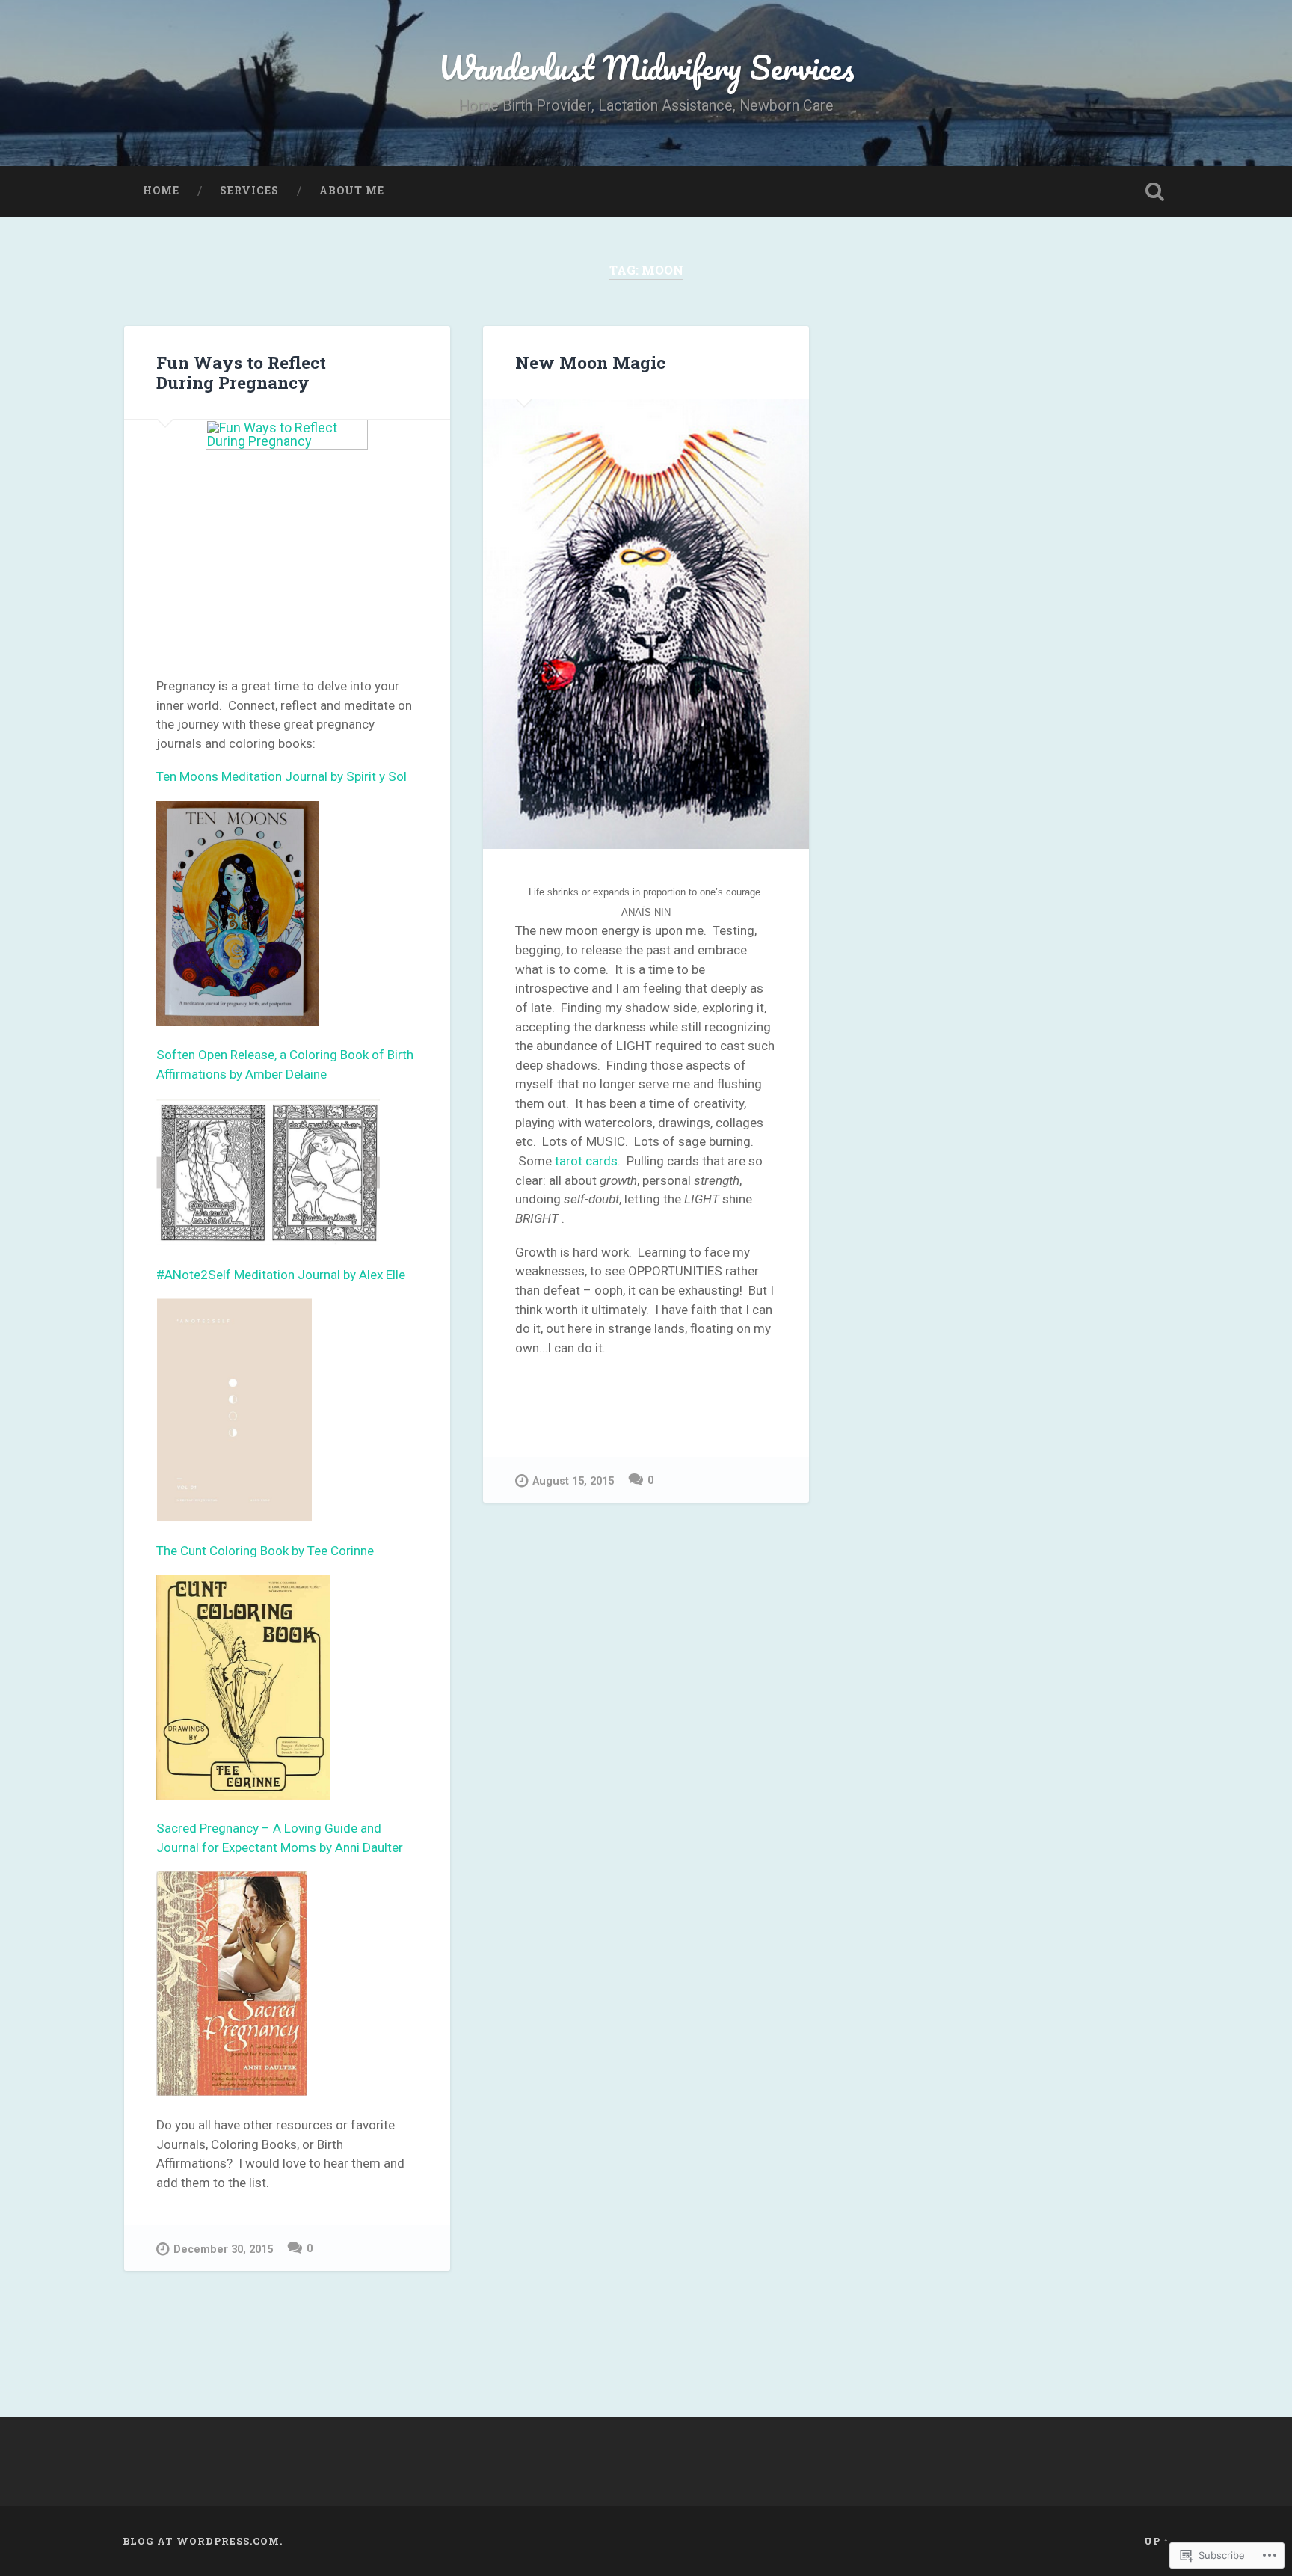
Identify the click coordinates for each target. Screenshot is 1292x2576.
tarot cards (586, 1161)
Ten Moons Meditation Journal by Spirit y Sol (282, 776)
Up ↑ (1157, 2541)
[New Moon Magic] (646, 624)
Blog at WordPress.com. (203, 2541)
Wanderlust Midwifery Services (646, 67)
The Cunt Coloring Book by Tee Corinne (265, 1551)
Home (161, 191)
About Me (352, 191)
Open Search (1154, 191)
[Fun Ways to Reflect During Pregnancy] (287, 532)
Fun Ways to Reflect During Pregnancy (241, 372)
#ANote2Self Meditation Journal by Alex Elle (281, 1275)
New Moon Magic (590, 362)
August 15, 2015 (573, 1481)
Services (249, 191)
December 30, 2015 (223, 2250)
